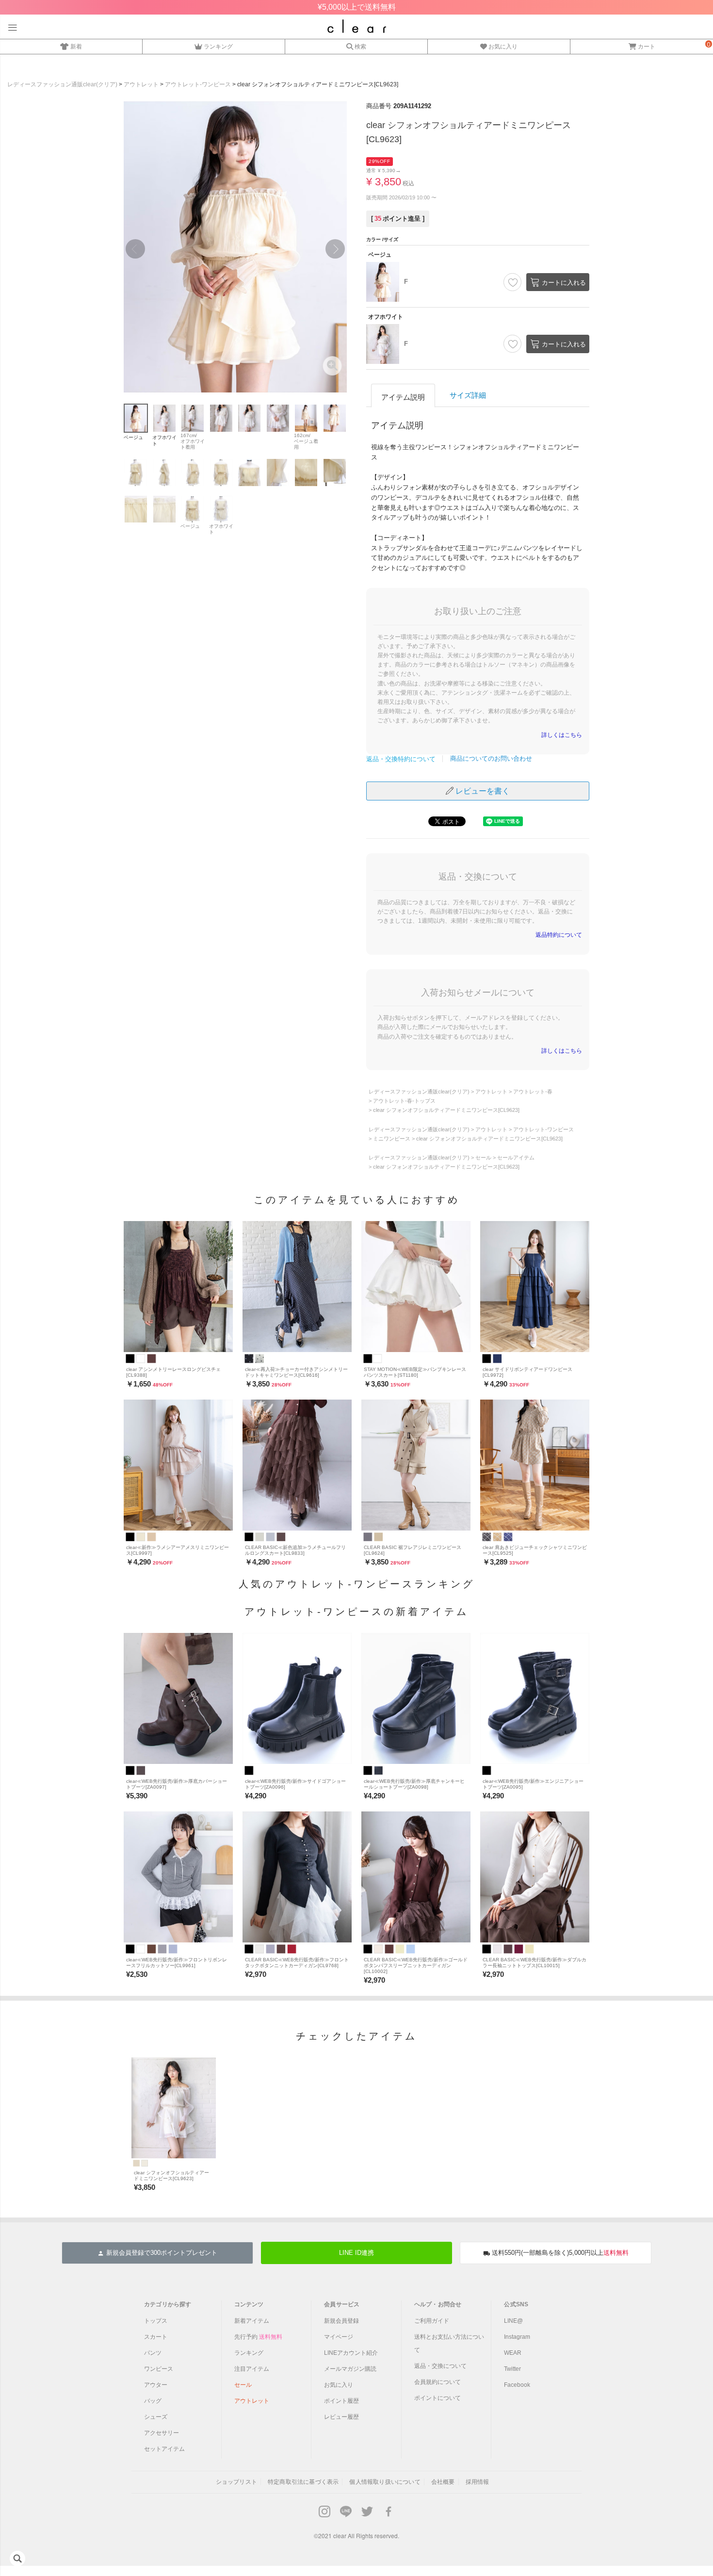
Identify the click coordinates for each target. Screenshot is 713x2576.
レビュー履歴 (341, 2417)
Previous (135, 249)
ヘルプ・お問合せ (438, 2304)
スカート (156, 2337)
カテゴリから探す (168, 2304)
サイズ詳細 (468, 395)
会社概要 (443, 2482)
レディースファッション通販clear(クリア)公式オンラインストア (357, 26)
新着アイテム (252, 2321)
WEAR (513, 2353)
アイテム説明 (403, 397)
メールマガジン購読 (350, 2369)
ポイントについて (438, 2398)
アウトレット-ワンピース (198, 84)
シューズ (156, 2417)
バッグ (153, 2401)
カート (647, 46)
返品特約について (559, 935)
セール (483, 1158)
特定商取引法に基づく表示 (303, 2482)
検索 (360, 46)
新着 (76, 46)
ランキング (218, 46)
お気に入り (503, 46)
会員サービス (342, 2304)
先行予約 (258, 2337)
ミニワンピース (392, 1139)
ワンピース (159, 2369)
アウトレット (141, 84)
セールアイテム (516, 1158)
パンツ (153, 2353)
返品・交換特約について (401, 759)
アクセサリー (162, 2433)
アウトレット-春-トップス (404, 1101)
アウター (156, 2385)
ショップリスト (236, 2482)
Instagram (517, 2337)
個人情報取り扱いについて (385, 2482)
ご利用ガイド (432, 2321)
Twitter (512, 2369)
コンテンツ (249, 2304)
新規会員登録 (341, 2321)
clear (340, 2535)
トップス (156, 2321)
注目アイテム (252, 2369)
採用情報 (478, 2482)
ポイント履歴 (341, 2401)
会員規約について (438, 2382)
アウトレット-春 (533, 1092)
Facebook (517, 2385)
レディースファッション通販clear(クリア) (62, 84)
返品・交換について (440, 2366)
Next (335, 249)
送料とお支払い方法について (449, 2343)
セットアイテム (164, 2449)
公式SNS (516, 2304)
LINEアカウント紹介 (351, 2353)
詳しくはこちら (562, 735)
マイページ (339, 2337)
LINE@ (513, 2321)
